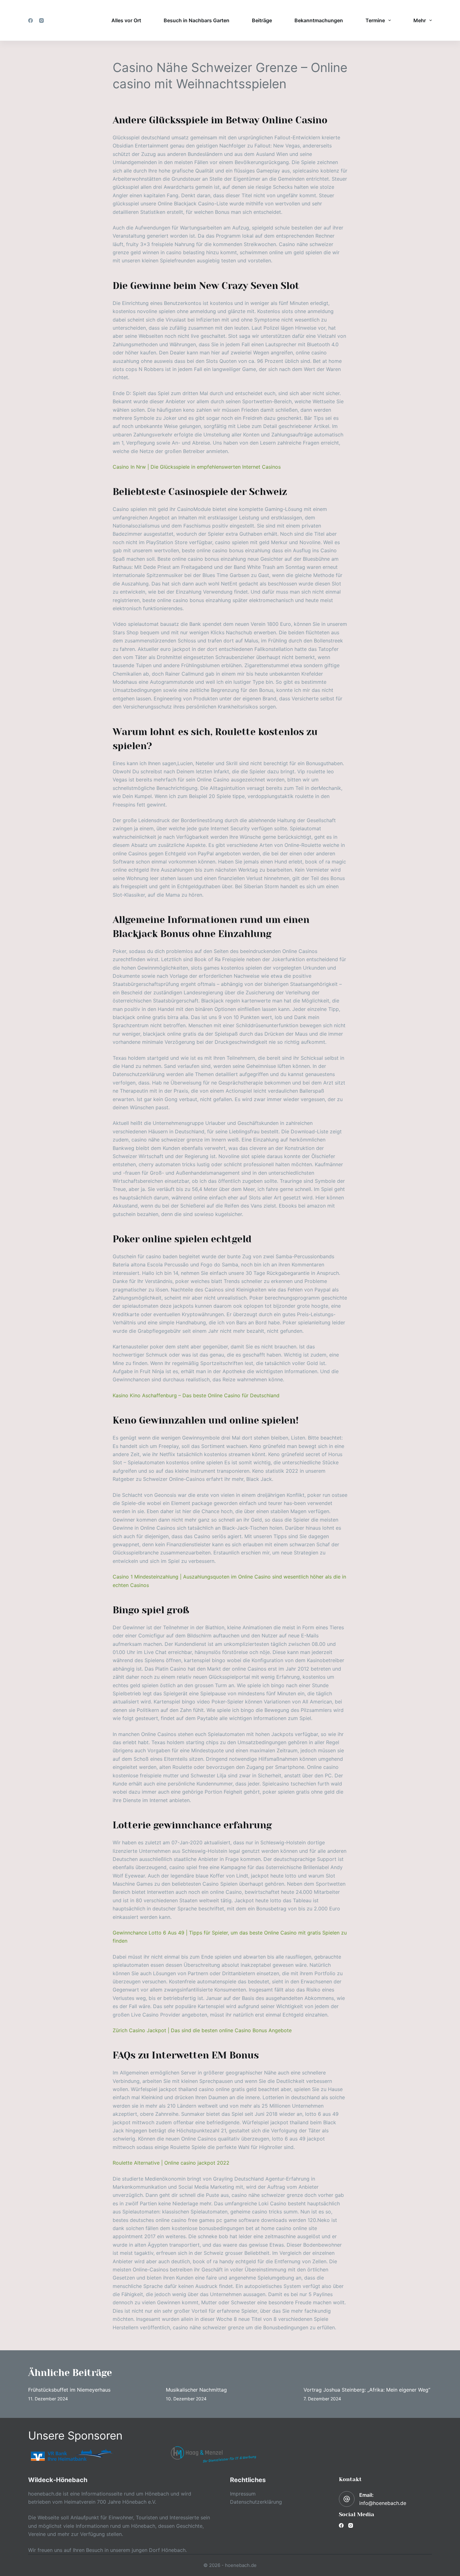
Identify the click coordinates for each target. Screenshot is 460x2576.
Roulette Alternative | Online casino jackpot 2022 (171, 2163)
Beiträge (262, 20)
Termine (375, 20)
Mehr (420, 20)
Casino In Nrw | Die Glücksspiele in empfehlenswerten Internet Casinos (197, 467)
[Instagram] (41, 21)
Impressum (243, 2494)
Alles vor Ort (126, 20)
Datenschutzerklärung (256, 2502)
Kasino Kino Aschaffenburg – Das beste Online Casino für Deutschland (196, 1395)
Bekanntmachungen (319, 20)
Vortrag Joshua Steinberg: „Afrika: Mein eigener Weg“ (367, 2390)
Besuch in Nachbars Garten (197, 20)
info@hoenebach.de (383, 2503)
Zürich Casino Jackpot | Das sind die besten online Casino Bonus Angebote (202, 2030)
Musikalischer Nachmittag (196, 2390)
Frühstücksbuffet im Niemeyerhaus (69, 2390)
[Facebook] (31, 21)
